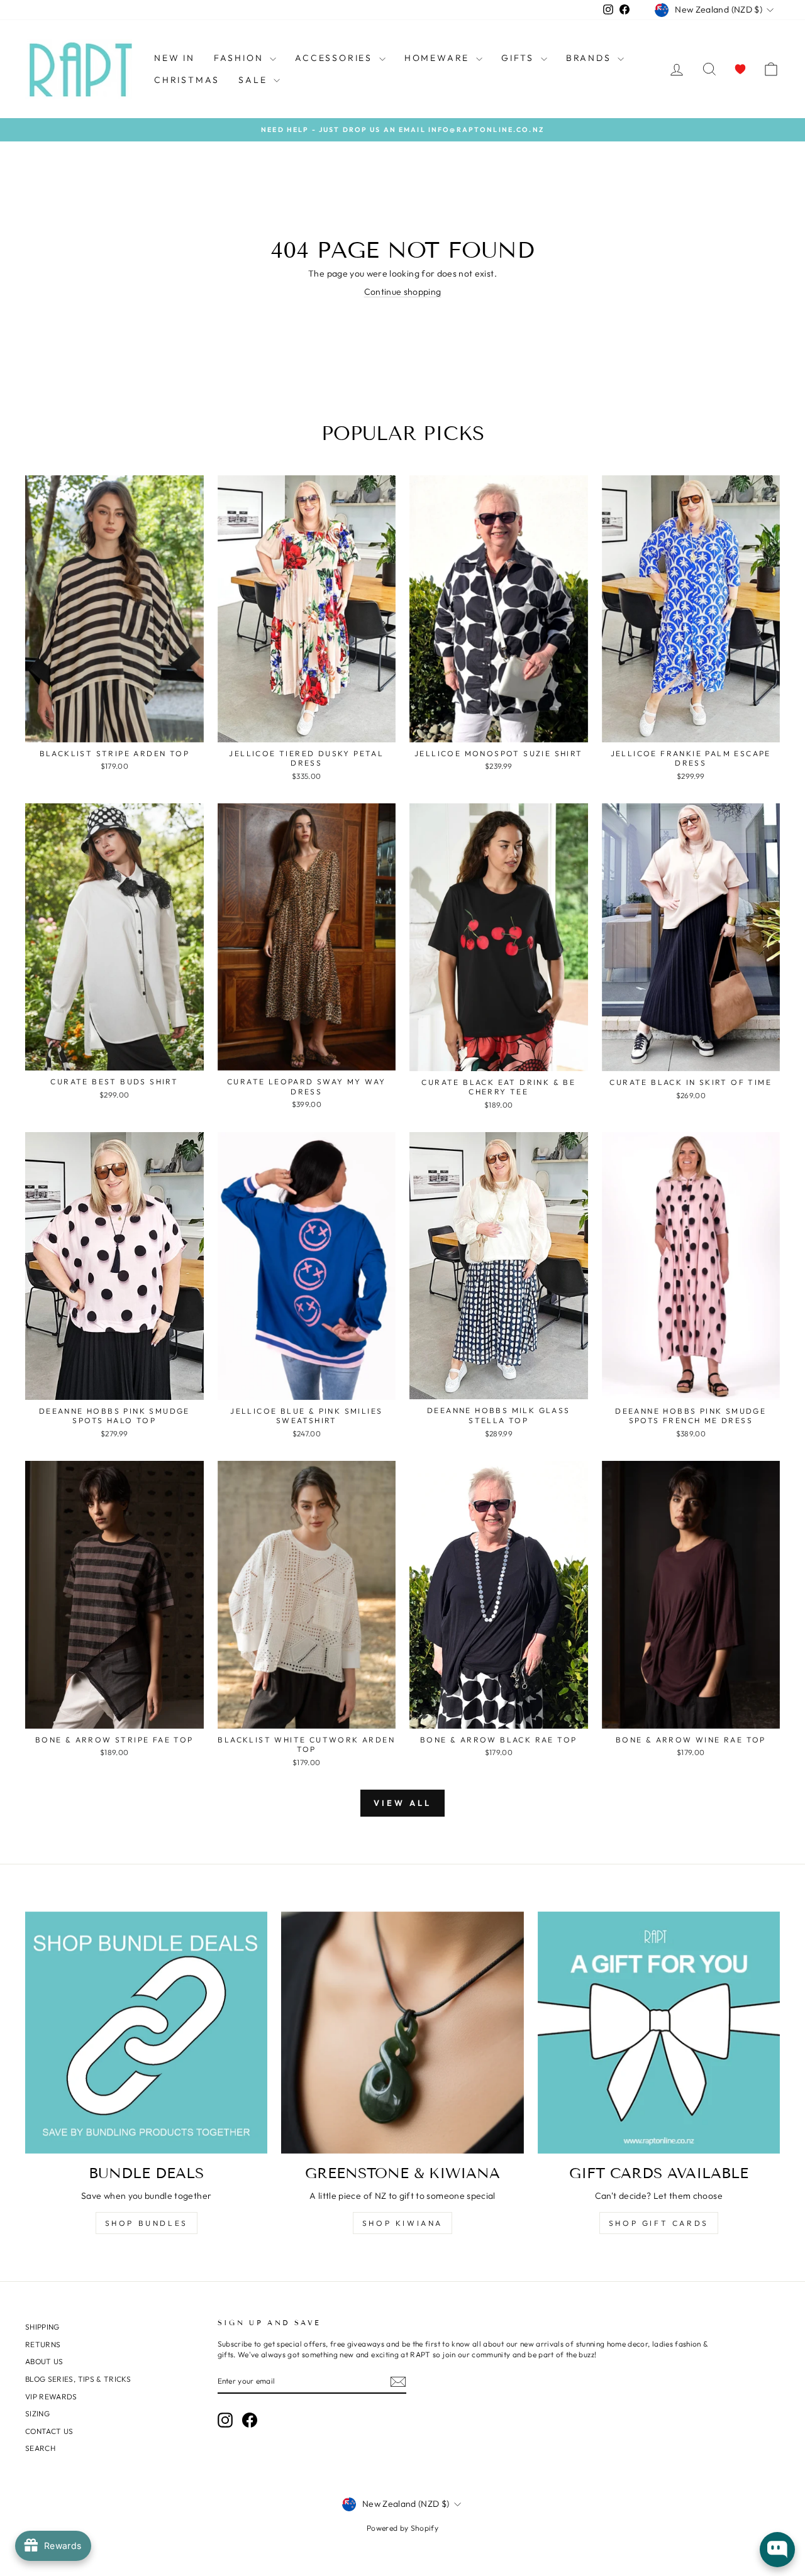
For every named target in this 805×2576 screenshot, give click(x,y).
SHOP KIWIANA (402, 2223)
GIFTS (519, 58)
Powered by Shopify (402, 2528)
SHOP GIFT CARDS (659, 2223)
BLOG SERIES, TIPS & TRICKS (78, 2379)
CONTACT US (49, 2431)
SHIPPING (42, 2327)
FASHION (240, 58)
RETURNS (43, 2344)
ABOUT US (44, 2361)
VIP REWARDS (51, 2397)
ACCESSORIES (336, 58)
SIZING (37, 2414)
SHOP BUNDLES (147, 2223)
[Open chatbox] (777, 2550)
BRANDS (591, 58)
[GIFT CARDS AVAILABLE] (659, 2033)
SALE (254, 80)
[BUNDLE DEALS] (146, 2033)
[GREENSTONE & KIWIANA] (402, 2033)
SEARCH (40, 2448)
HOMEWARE (439, 58)
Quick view (114, 728)
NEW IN (175, 58)
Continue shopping (403, 292)
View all (402, 1803)
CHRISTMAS (187, 80)
